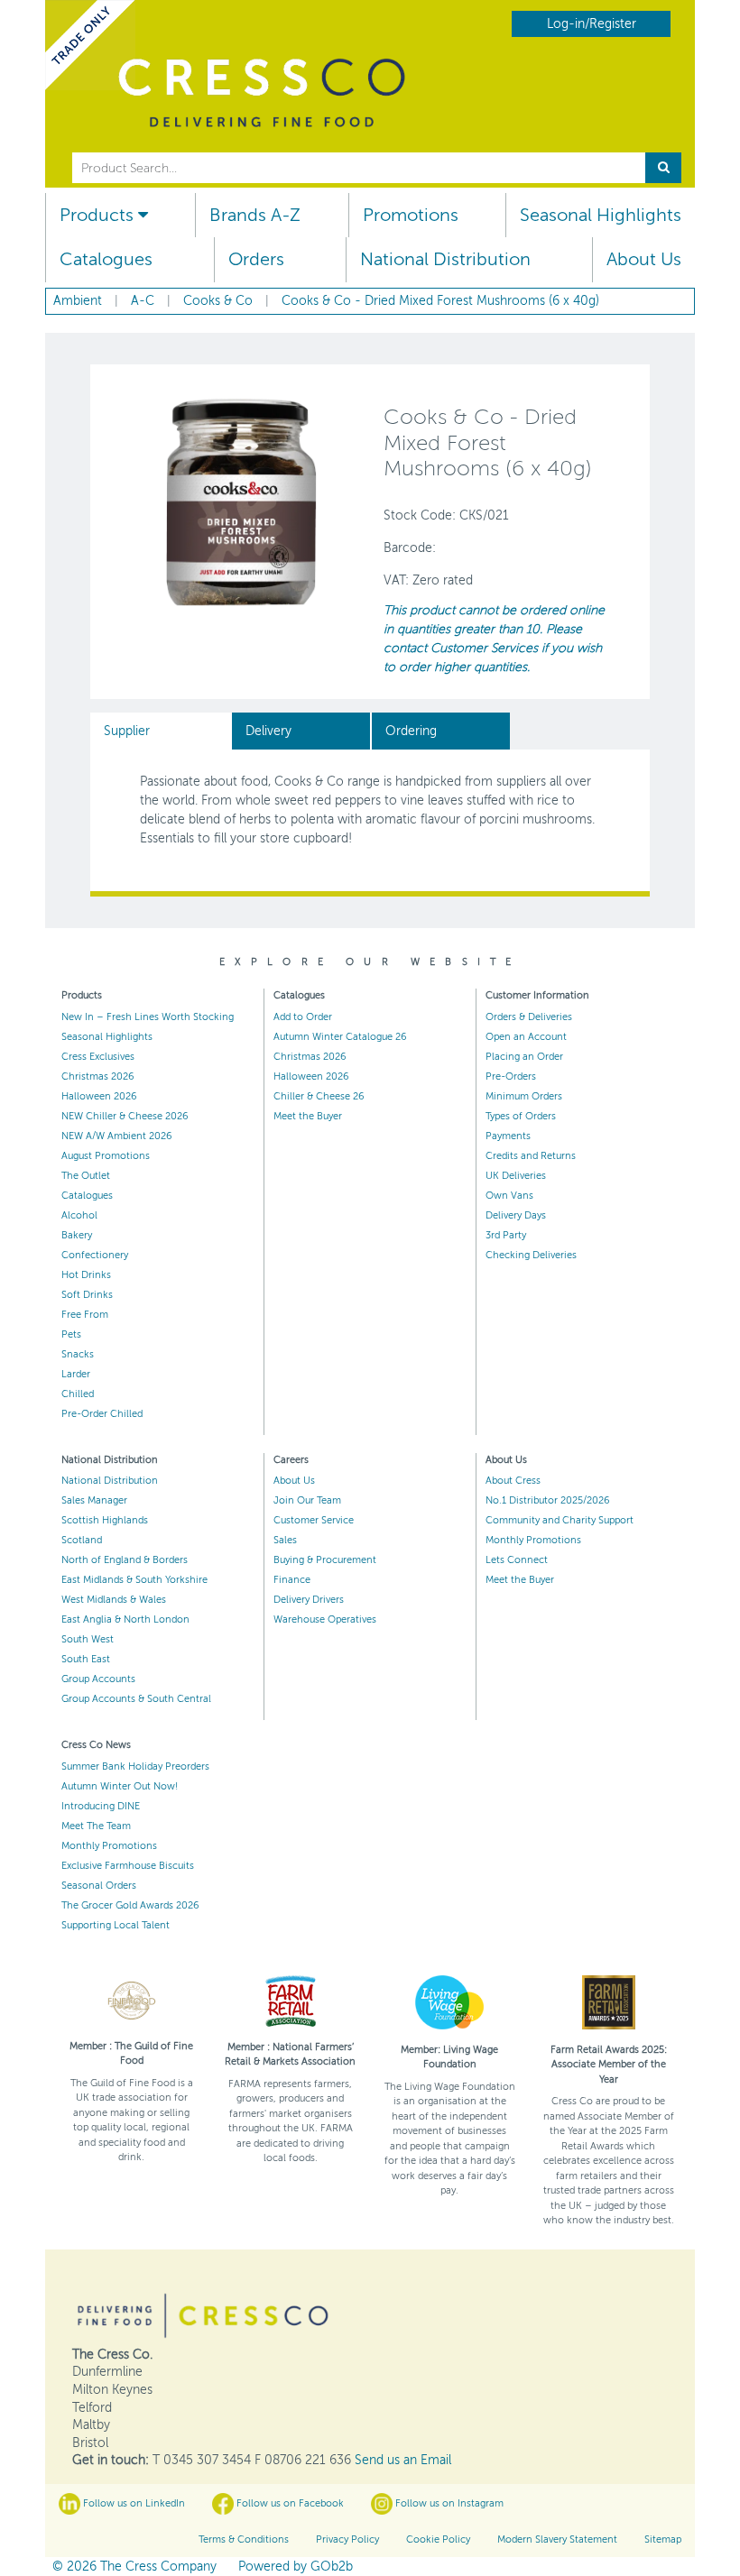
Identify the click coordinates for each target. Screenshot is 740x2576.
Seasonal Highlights (601, 215)
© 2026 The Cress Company (134, 2567)
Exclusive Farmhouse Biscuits (128, 1866)
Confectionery (95, 1255)
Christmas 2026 (98, 1076)
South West (88, 1639)
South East (86, 1659)
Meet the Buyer (308, 1116)
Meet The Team (96, 1826)
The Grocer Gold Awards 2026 (130, 1905)
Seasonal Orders (99, 1886)
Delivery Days (516, 1215)
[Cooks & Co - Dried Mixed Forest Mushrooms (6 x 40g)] (241, 501)
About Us (644, 259)
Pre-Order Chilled (102, 1414)
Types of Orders (521, 1116)
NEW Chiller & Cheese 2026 (125, 1116)
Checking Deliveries (531, 1255)
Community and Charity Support (560, 1520)
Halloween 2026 (99, 1096)
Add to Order (303, 1017)
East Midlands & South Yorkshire (134, 1580)
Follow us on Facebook (289, 2503)
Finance (292, 1580)
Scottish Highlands (105, 1520)
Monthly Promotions (533, 1540)
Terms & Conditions (244, 2539)
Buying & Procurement (325, 1560)
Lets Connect (517, 1560)
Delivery (268, 731)
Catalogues (106, 259)
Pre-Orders (511, 1076)
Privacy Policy (347, 2539)
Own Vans (509, 1196)
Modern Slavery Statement (557, 2539)
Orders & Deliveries (529, 1017)
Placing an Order (524, 1057)
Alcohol (79, 1215)
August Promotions (106, 1156)
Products (99, 215)
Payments (508, 1136)
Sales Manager (94, 1500)
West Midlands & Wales (114, 1600)
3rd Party (506, 1235)
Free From (85, 1315)
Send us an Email (403, 2460)
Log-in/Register (592, 24)
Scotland (82, 1540)
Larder (76, 1374)
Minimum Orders (524, 1096)
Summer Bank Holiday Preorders (135, 1766)
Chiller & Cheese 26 (319, 1096)
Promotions (411, 215)
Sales (285, 1540)
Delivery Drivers (309, 1600)
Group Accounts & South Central (136, 1699)
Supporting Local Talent (116, 1925)
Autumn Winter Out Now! (120, 1786)
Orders (256, 259)
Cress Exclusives (98, 1057)
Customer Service (314, 1520)
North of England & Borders (125, 1560)
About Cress (513, 1481)
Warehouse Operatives (325, 1619)
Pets (71, 1334)
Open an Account (526, 1037)
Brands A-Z (255, 215)
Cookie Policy (438, 2539)
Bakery (77, 1235)
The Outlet (86, 1176)
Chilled (78, 1394)
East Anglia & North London (125, 1619)
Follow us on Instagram (448, 2503)
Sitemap (663, 2539)
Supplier (127, 731)
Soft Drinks (87, 1295)
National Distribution (445, 259)
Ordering (411, 731)
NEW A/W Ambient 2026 (117, 1136)
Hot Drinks (86, 1275)
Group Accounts (98, 1679)
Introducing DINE (101, 1806)
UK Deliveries (516, 1176)
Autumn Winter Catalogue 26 (340, 1037)
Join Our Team (307, 1500)
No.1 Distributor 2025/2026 (548, 1500)
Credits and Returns (531, 1156)
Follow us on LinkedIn (133, 2503)
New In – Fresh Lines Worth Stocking (148, 1017)
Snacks (78, 1354)
